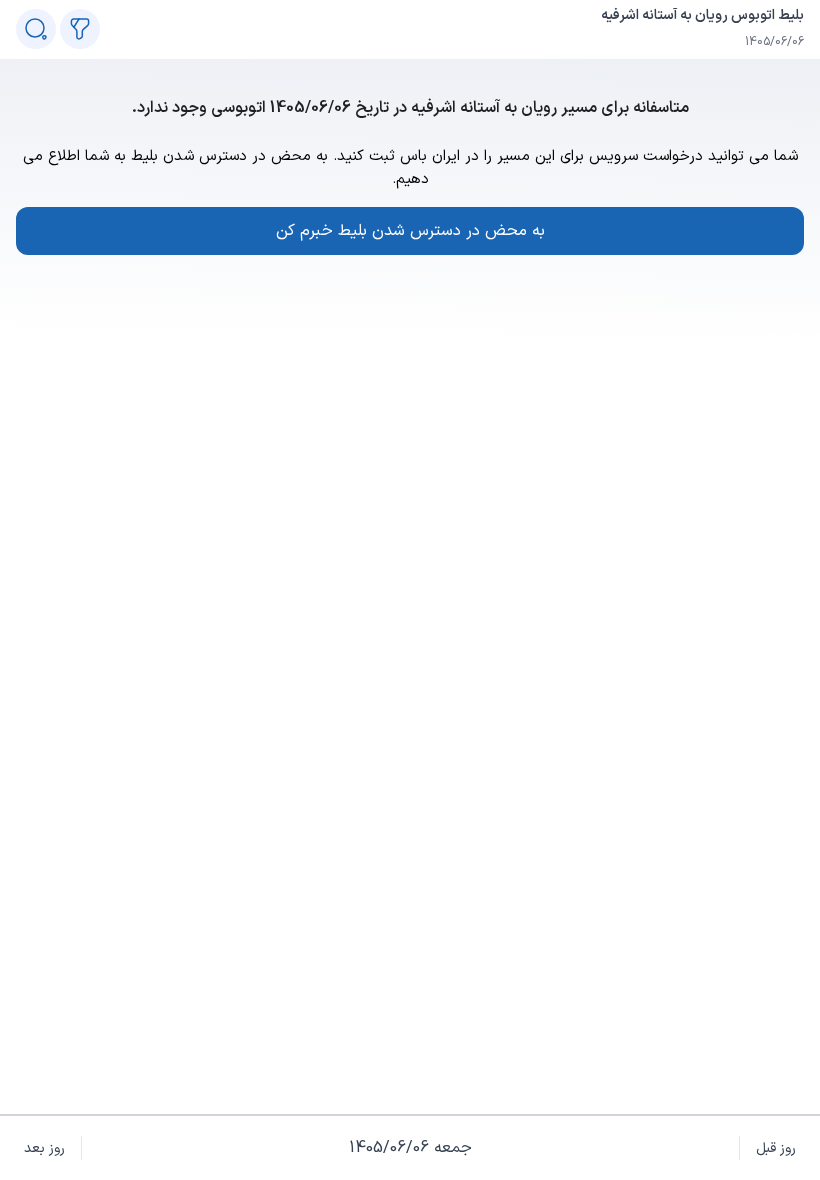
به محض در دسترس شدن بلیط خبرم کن (410, 231)
